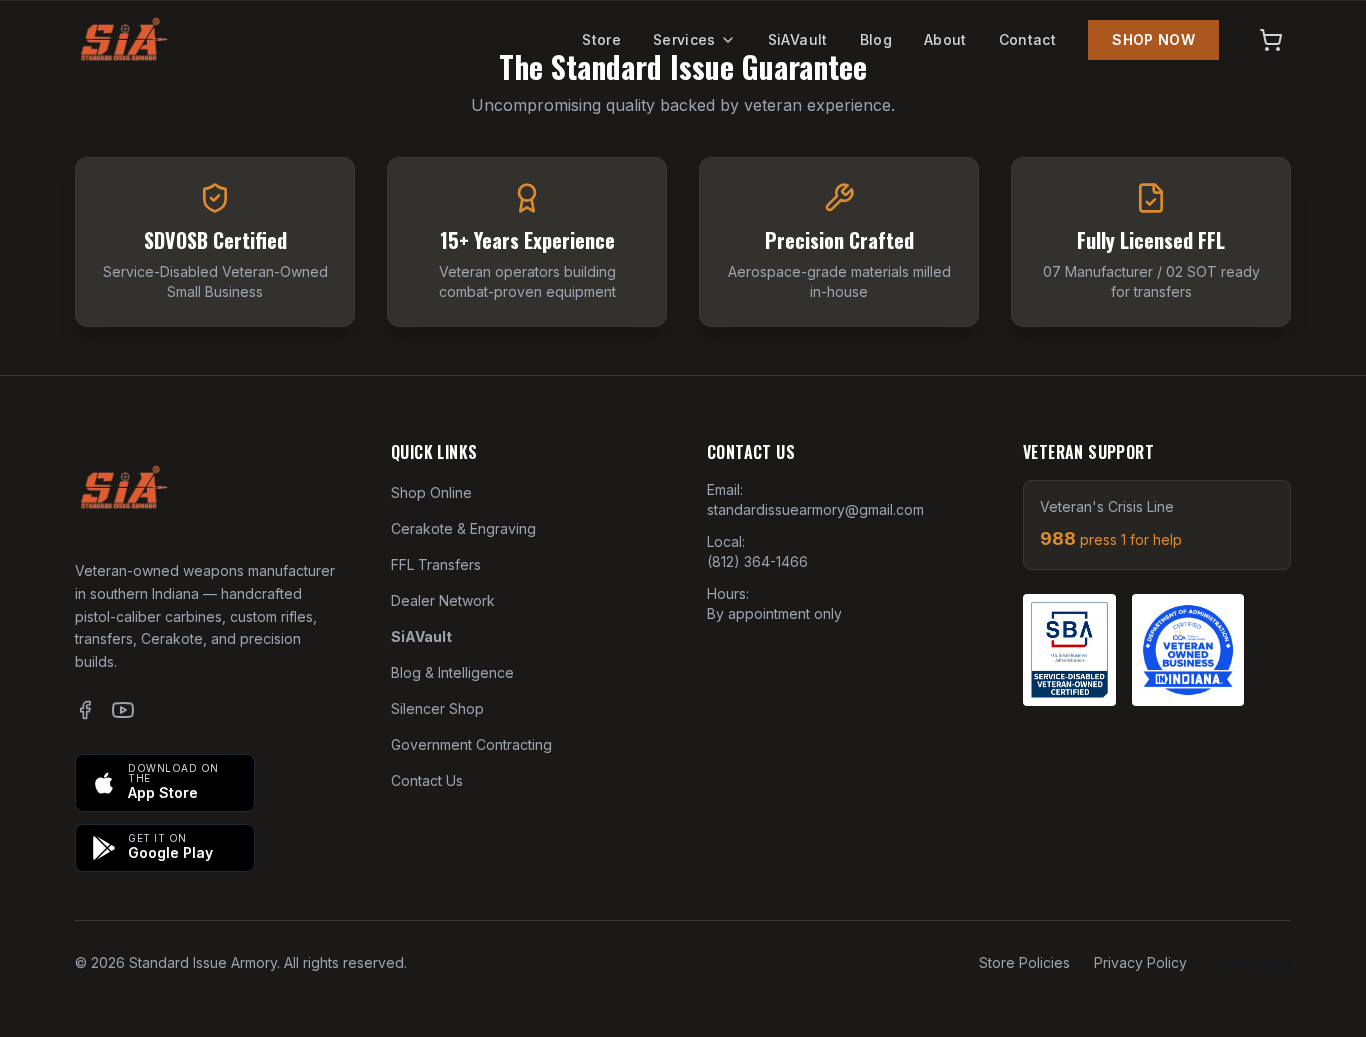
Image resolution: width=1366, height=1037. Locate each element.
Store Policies (1024, 962)
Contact (1027, 39)
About (945, 39)
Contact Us (427, 780)
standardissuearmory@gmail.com (815, 509)
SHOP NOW (1153, 39)
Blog (876, 39)
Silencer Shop (437, 708)
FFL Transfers (436, 564)
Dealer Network (443, 600)
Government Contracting (471, 744)
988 (1111, 538)
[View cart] (1271, 40)
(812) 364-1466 (757, 561)
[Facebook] (85, 710)
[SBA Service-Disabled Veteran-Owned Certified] (1069, 650)
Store (601, 39)
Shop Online (431, 492)
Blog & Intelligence (452, 672)
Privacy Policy (1140, 962)
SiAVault (798, 39)
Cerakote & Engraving (463, 528)
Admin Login (1251, 962)
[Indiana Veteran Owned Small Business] (1188, 650)
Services (684, 39)
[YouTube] (123, 710)
